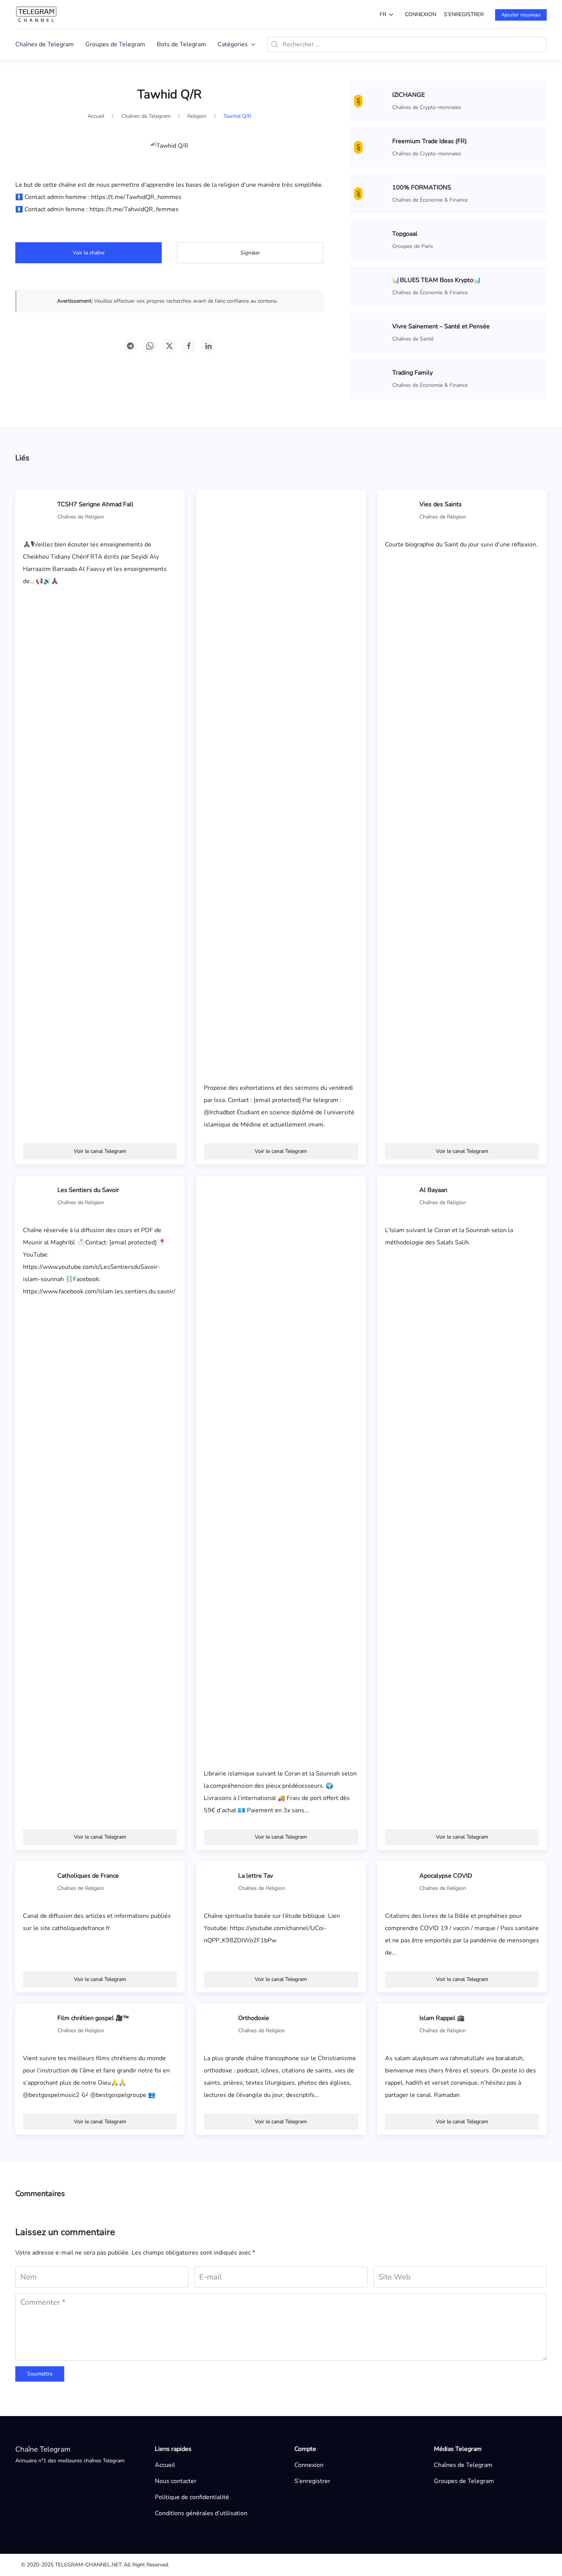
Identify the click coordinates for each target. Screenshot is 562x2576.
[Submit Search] (275, 44)
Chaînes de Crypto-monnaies (427, 107)
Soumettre (40, 2374)
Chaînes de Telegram (45, 44)
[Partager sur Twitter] (169, 346)
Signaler (250, 253)
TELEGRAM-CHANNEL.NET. (89, 2565)
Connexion (421, 14)
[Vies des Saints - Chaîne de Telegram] (400, 510)
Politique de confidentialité (192, 2497)
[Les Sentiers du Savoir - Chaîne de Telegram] (38, 1196)
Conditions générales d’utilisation (201, 2513)
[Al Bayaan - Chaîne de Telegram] (400, 1196)
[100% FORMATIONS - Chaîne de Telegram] (373, 193)
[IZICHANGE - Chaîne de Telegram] (373, 101)
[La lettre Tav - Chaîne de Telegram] (219, 1881)
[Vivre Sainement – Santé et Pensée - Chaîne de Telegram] (373, 332)
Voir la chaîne (89, 253)
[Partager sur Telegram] (130, 346)
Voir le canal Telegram (100, 1151)
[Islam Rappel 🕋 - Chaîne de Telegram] (400, 2024)
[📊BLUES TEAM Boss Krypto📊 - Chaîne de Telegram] (373, 286)
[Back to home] (36, 14)
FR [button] (383, 14)
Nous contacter (176, 2481)
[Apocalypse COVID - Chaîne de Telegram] (400, 1881)
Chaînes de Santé (413, 339)
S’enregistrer (464, 14)
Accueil (165, 2465)
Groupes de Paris (413, 246)
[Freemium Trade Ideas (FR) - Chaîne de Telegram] (373, 147)
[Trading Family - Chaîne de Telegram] (373, 378)
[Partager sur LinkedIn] (208, 346)
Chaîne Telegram (43, 2449)
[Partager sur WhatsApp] (150, 346)
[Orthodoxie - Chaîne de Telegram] (219, 2024)
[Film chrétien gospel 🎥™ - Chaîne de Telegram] (38, 2024)
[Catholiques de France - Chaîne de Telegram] (38, 1881)
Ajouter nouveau (521, 15)
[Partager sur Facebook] (189, 346)
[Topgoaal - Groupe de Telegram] (373, 240)
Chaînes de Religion (81, 517)
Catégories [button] (233, 44)
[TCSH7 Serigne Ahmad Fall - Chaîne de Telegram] (38, 510)
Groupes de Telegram (115, 44)
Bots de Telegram (181, 44)
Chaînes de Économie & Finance (430, 200)
